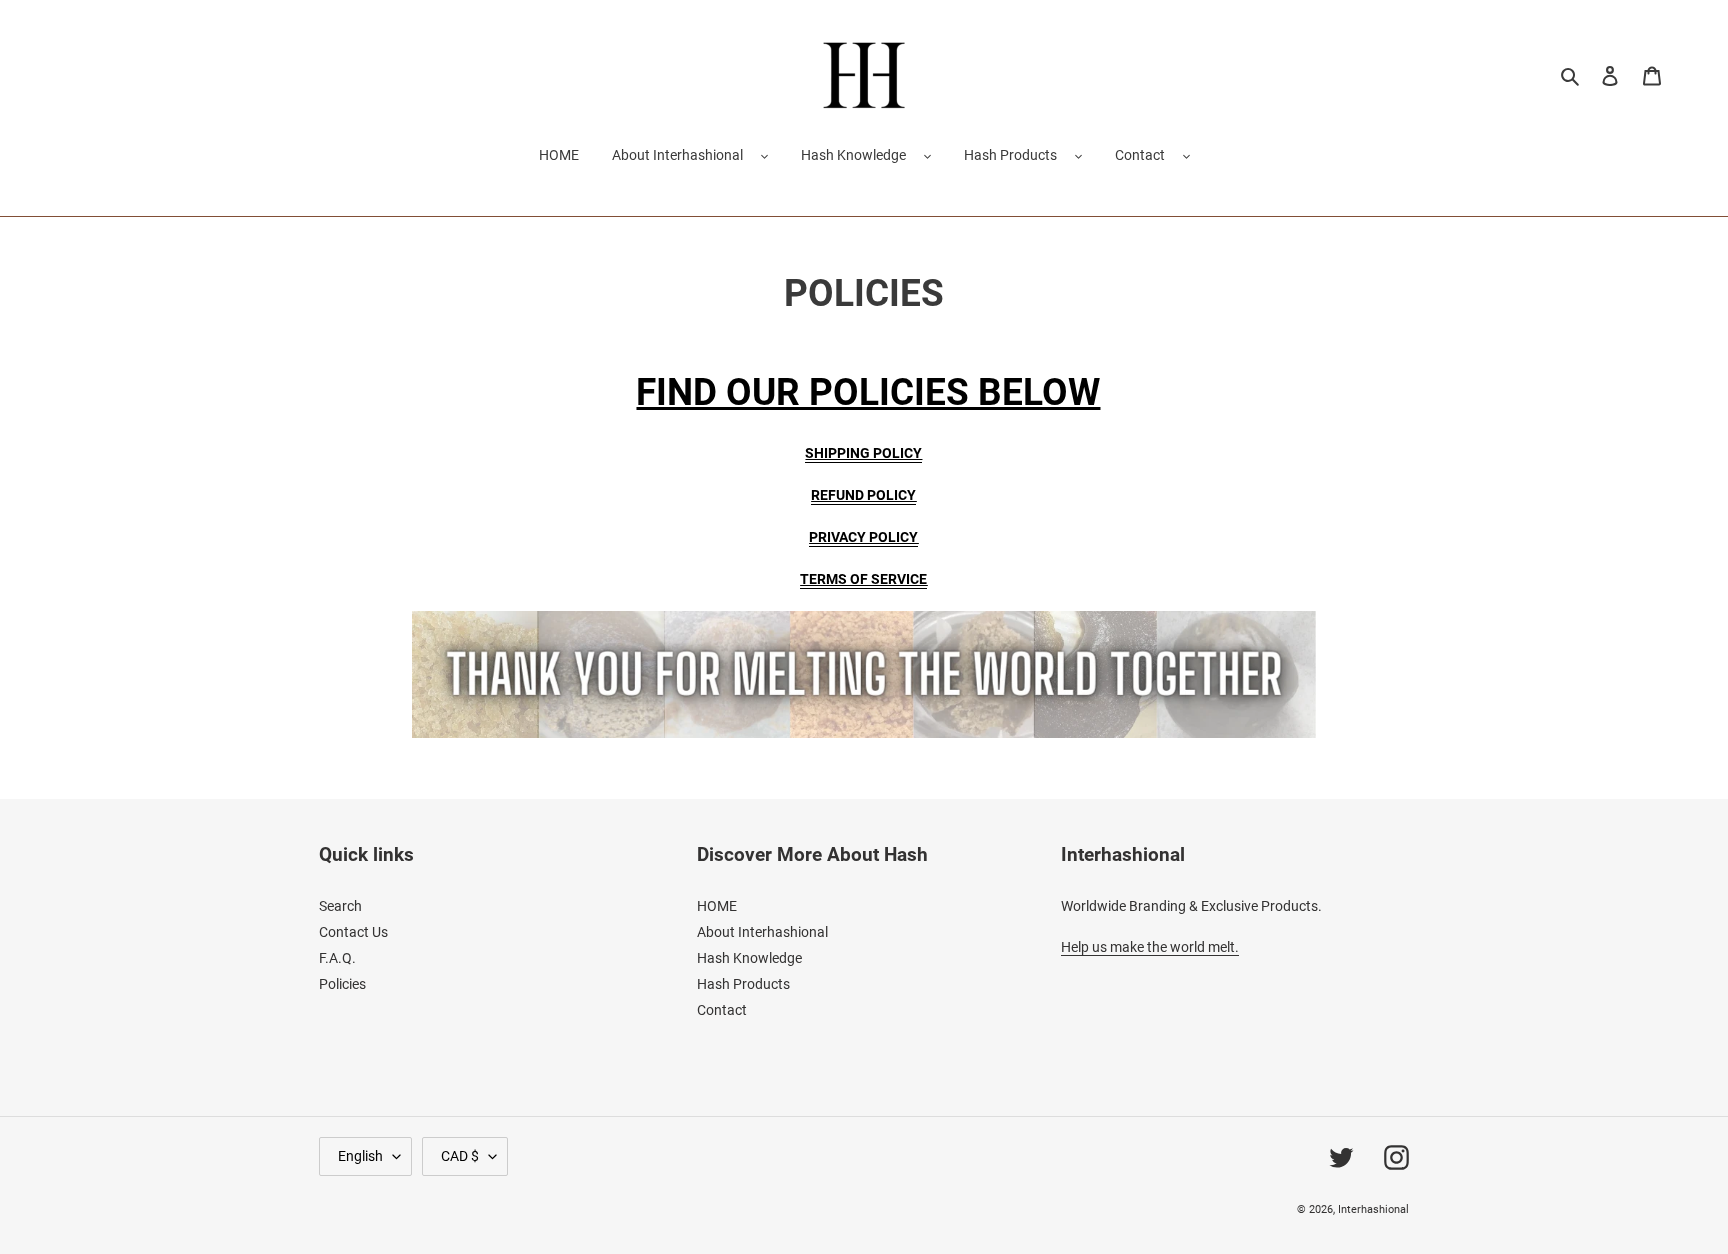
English (360, 1156)
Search (340, 906)
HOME (717, 906)
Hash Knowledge (853, 155)
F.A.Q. (337, 958)
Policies (342, 984)
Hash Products (1010, 155)
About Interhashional (677, 155)
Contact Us (353, 932)
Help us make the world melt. (1150, 947)
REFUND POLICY (863, 495)
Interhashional (1373, 1209)
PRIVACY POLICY (863, 537)
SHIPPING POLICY (863, 453)
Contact (1140, 155)
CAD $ (460, 1156)
